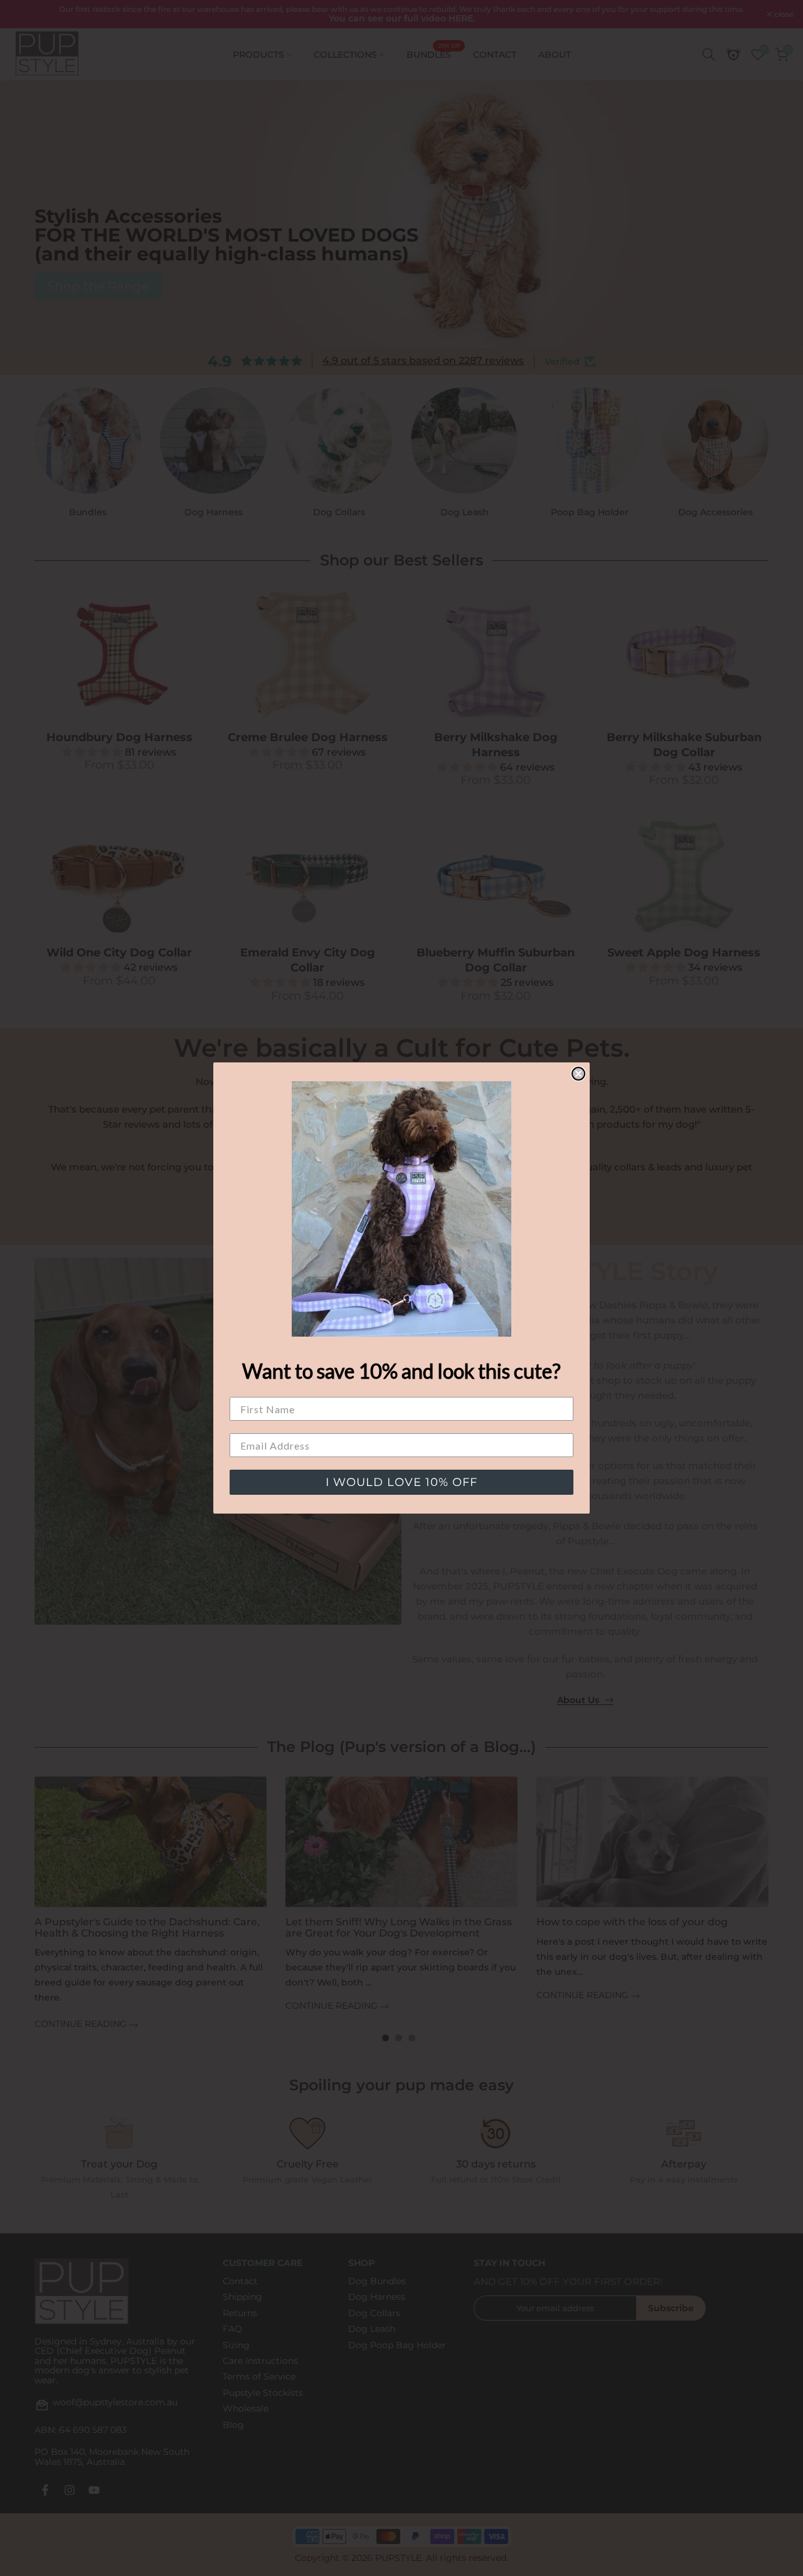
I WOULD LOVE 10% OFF (401, 1482)
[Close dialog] (578, 1074)
